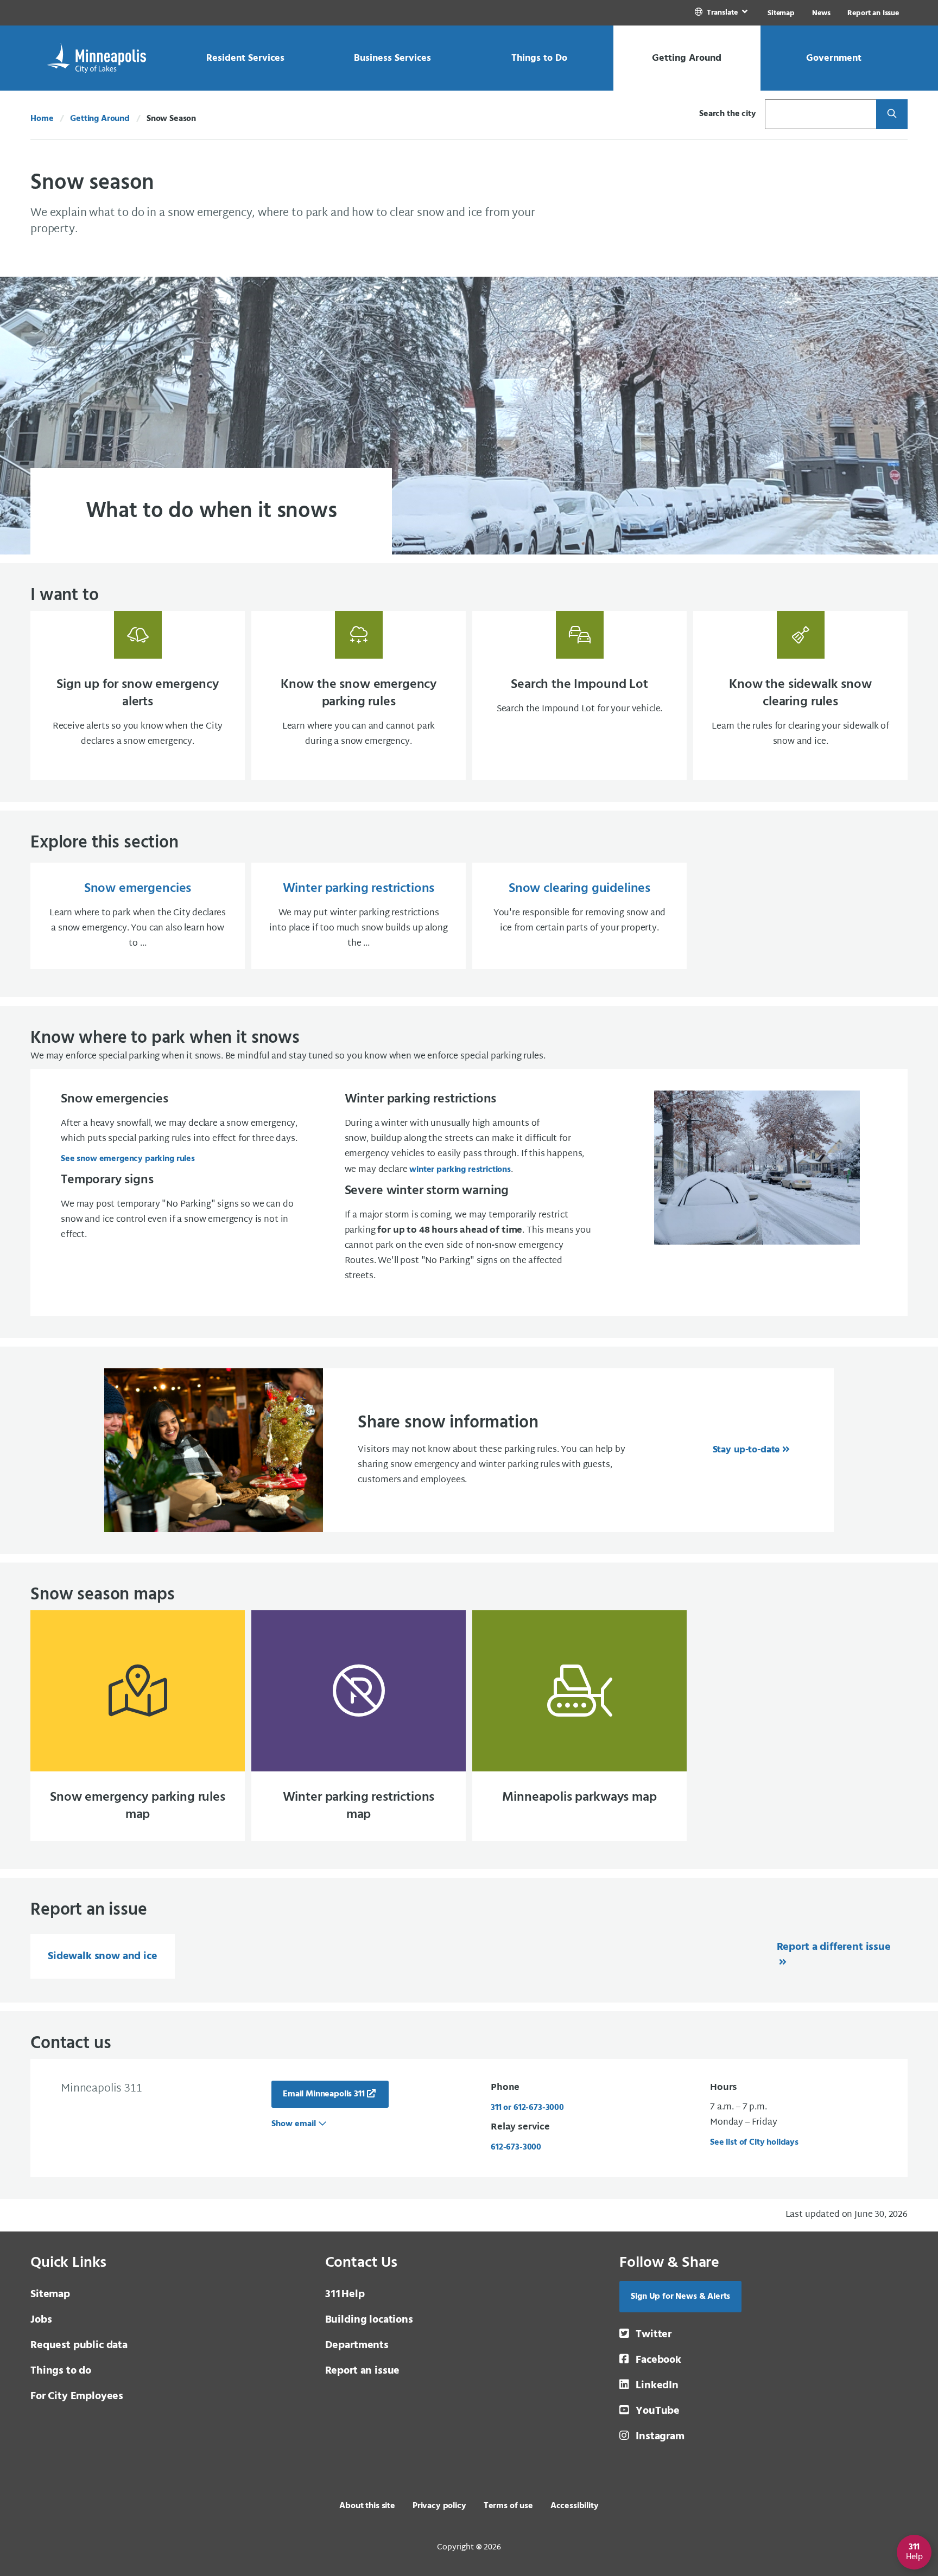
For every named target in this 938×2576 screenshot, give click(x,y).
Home (42, 119)
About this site (367, 2506)
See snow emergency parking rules (128, 1159)
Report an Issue (873, 13)
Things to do (61, 2371)
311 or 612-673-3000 (527, 2108)
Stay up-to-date (747, 1450)
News (821, 13)
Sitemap (781, 13)
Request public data (79, 2345)
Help (345, 2294)
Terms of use (508, 2506)
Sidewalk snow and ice (103, 1956)
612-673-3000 (516, 2147)
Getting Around (100, 119)
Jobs (41, 2320)
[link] (722, 13)
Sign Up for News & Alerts (680, 2297)
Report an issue (363, 2371)
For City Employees (77, 2396)
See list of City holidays (754, 2143)
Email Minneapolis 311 (324, 2094)
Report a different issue (834, 1947)
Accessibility (575, 2506)
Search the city (728, 114)
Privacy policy (439, 2506)
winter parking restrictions (460, 1170)
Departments (357, 2345)
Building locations (369, 2320)
